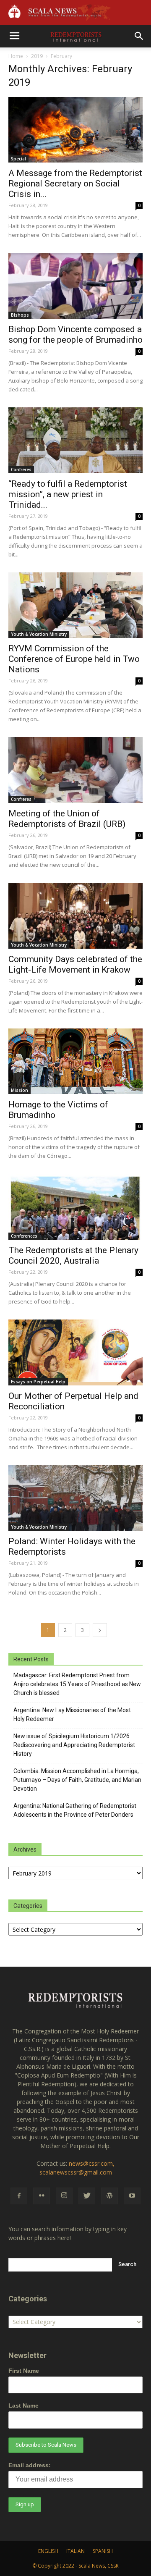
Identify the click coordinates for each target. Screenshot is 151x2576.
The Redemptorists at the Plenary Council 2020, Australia (73, 1255)
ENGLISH (48, 2551)
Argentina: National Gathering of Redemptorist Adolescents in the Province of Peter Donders (75, 1810)
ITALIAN (75, 2551)
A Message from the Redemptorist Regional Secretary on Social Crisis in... (75, 184)
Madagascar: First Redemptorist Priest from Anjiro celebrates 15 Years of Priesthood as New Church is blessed (77, 1684)
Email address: (30, 2465)
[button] (139, 36)
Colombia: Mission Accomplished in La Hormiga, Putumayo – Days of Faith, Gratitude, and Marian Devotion (77, 1780)
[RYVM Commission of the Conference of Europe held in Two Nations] (75, 605)
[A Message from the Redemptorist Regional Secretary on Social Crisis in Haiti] (75, 130)
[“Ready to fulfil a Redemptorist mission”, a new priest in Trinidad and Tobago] (75, 440)
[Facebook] (19, 2196)
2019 (37, 56)
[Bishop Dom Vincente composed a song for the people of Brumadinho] (75, 286)
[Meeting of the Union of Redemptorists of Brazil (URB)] (75, 770)
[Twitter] (87, 2196)
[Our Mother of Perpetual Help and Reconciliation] (75, 1352)
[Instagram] (64, 2196)
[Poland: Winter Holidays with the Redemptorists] (75, 1498)
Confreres (21, 470)
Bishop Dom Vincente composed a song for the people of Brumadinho (75, 334)
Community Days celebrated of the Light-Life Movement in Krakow (75, 964)
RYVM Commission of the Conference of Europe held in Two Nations (74, 659)
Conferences (24, 1236)
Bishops (20, 315)
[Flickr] (42, 2196)
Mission (20, 1090)
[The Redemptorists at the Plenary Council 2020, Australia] (75, 1207)
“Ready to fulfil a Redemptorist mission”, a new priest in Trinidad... (68, 494)
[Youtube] (132, 2196)
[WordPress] (109, 2196)
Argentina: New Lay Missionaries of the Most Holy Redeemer (72, 1714)
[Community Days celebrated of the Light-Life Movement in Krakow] (75, 916)
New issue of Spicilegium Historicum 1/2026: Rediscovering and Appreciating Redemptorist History (74, 1745)
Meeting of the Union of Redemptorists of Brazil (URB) (67, 819)
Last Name (23, 2405)
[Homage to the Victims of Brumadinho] (75, 1061)
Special (18, 159)
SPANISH (103, 2551)
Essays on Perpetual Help (38, 1382)
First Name (24, 2371)
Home (16, 56)
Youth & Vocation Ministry (39, 634)
